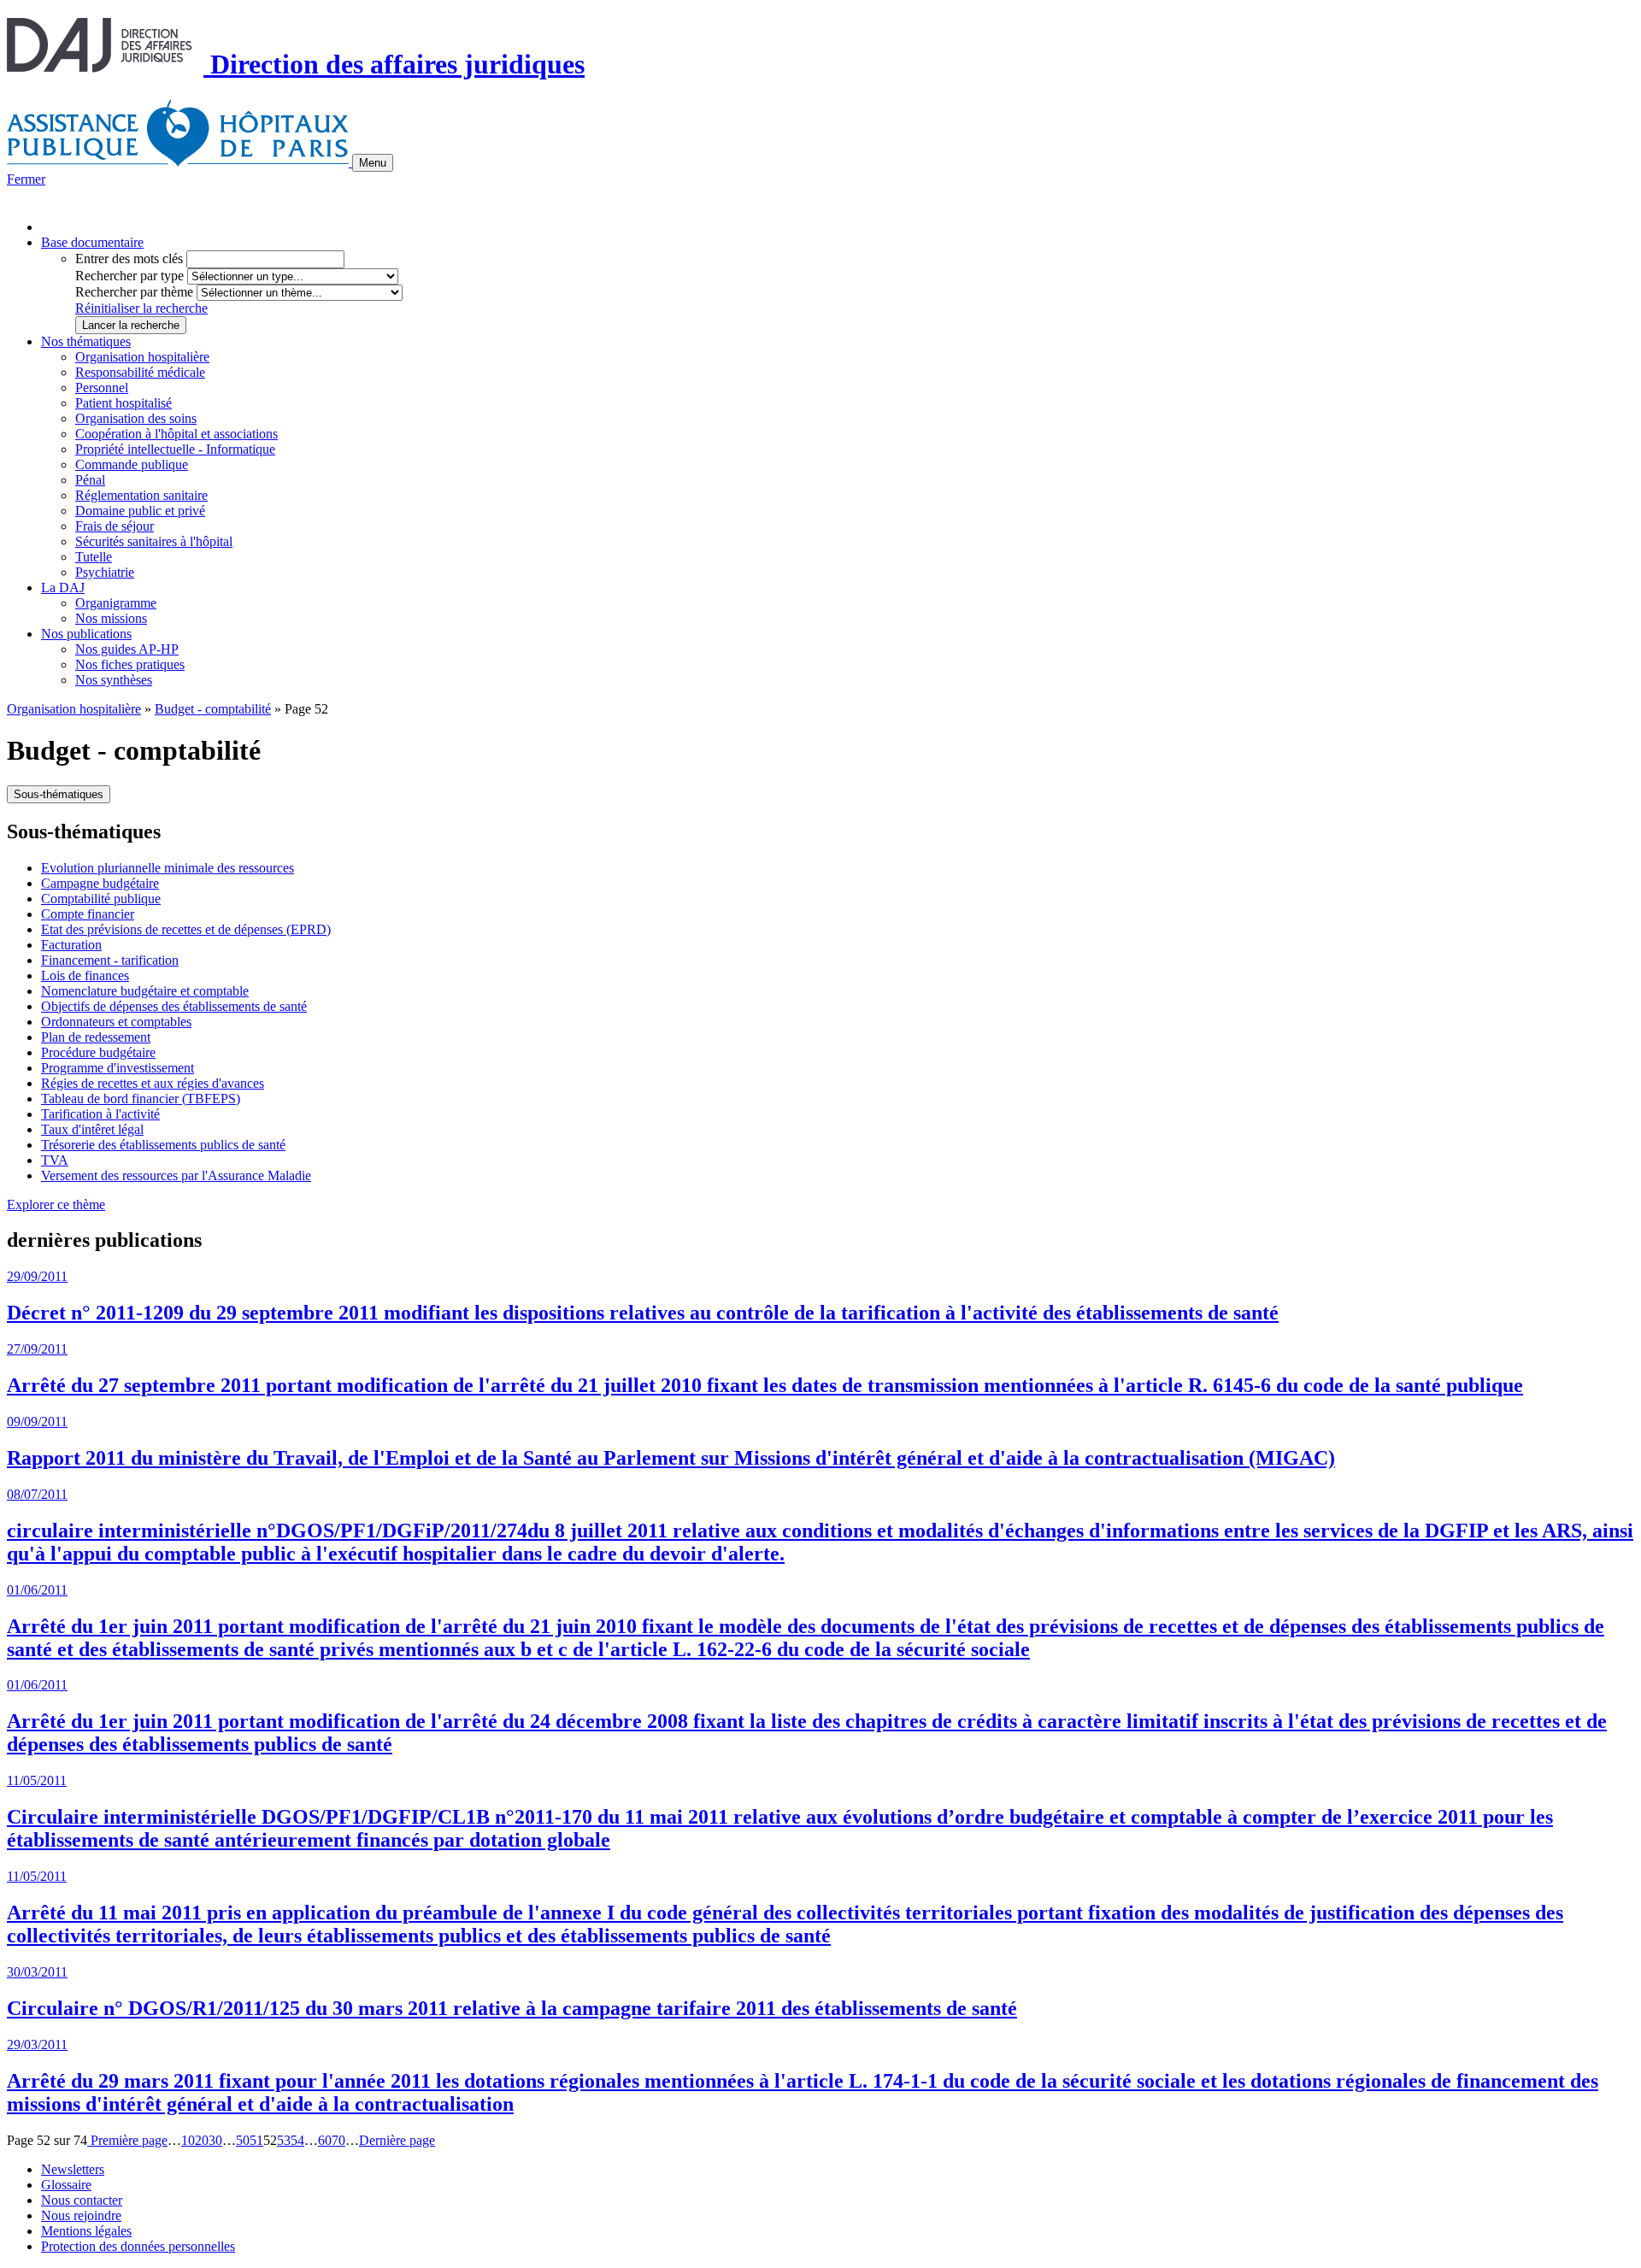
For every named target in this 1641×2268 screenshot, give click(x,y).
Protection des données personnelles (138, 2246)
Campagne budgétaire (100, 883)
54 (297, 2140)
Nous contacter (82, 2200)
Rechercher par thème (134, 292)
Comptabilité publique (101, 899)
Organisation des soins (136, 418)
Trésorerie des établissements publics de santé (163, 1145)
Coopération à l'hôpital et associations (176, 434)
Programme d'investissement (118, 1068)
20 (202, 2140)
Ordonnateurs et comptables (116, 1022)
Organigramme (116, 603)
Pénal (90, 480)
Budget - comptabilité (213, 709)
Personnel (102, 388)
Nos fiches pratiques (130, 664)
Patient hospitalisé (124, 403)
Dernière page (397, 2140)
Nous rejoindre (81, 2215)
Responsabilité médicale (140, 372)
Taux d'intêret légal (92, 1129)
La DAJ (63, 588)
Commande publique (132, 464)
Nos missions (111, 618)
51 (256, 2140)
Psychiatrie (105, 572)
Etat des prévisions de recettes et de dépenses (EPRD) (186, 929)
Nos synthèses (114, 680)
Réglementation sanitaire (141, 495)
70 (338, 2140)
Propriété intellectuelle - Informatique (175, 449)
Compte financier (88, 914)
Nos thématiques (86, 341)
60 (325, 2140)
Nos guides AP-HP (127, 649)
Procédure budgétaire (98, 1052)
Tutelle (94, 557)
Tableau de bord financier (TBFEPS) (141, 1099)
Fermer (26, 179)
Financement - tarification (110, 960)
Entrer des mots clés (129, 259)
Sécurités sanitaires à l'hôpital (154, 541)
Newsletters (73, 2169)
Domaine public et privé (140, 511)
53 (284, 2140)
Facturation (71, 945)
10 (188, 2140)
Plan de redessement (96, 1037)
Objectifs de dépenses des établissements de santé (174, 1006)
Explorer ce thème (56, 1205)
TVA (55, 1160)
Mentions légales (86, 2231)
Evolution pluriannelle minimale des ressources (168, 868)
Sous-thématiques (59, 794)
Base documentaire (92, 242)
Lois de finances (85, 975)
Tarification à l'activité (100, 1114)
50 (243, 2140)
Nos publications (86, 634)
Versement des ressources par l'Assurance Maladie (176, 1175)
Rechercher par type (129, 276)
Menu (373, 163)
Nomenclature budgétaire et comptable (145, 991)
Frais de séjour (115, 526)
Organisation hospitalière (142, 357)
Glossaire (66, 2185)
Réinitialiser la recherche (141, 308)
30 (215, 2140)
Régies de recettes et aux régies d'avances (153, 1083)
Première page (127, 2140)
